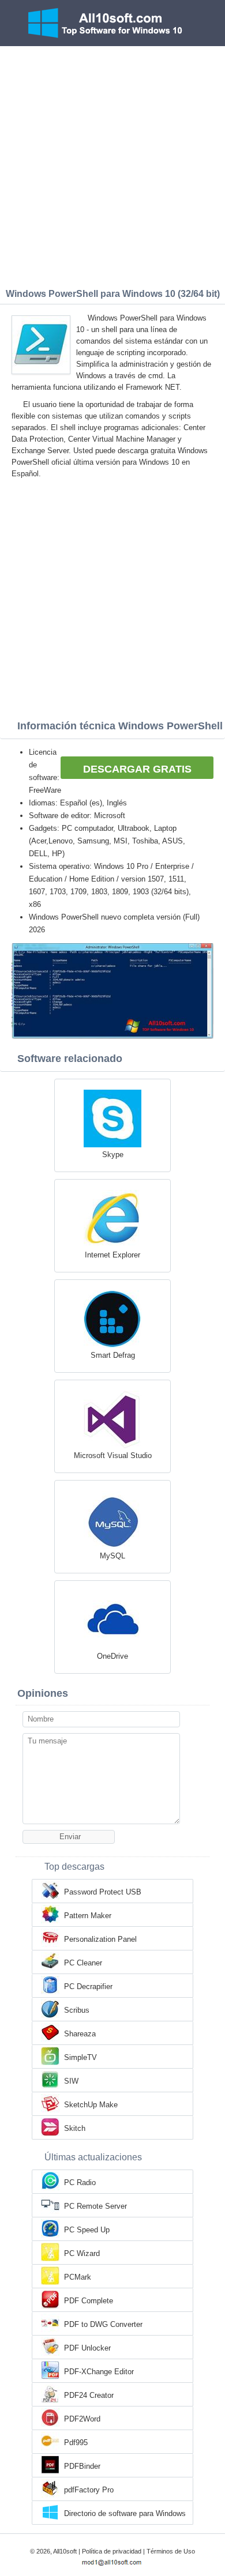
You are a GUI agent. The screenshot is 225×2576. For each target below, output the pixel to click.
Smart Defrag (113, 1355)
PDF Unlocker (87, 2348)
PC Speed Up (87, 2230)
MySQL (112, 1556)
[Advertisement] (112, 164)
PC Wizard (82, 2253)
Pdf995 (76, 2443)
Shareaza (80, 2034)
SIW (71, 2081)
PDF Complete (89, 2301)
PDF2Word (82, 2419)
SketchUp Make (91, 2105)
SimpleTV (80, 2057)
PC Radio (80, 2183)
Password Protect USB (103, 1892)
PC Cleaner (83, 1963)
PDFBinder (82, 2466)
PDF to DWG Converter (103, 2324)
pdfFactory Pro (89, 2490)
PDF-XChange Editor (99, 2372)
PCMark (78, 2277)
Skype (113, 1155)
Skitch (75, 2128)
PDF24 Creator (89, 2395)
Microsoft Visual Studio (113, 1455)
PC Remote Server (95, 2206)
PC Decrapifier (88, 1986)
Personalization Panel (100, 1939)
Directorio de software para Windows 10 (125, 2514)
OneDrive (112, 1656)
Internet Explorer (112, 1255)
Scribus (77, 2010)
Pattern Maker (88, 1916)
